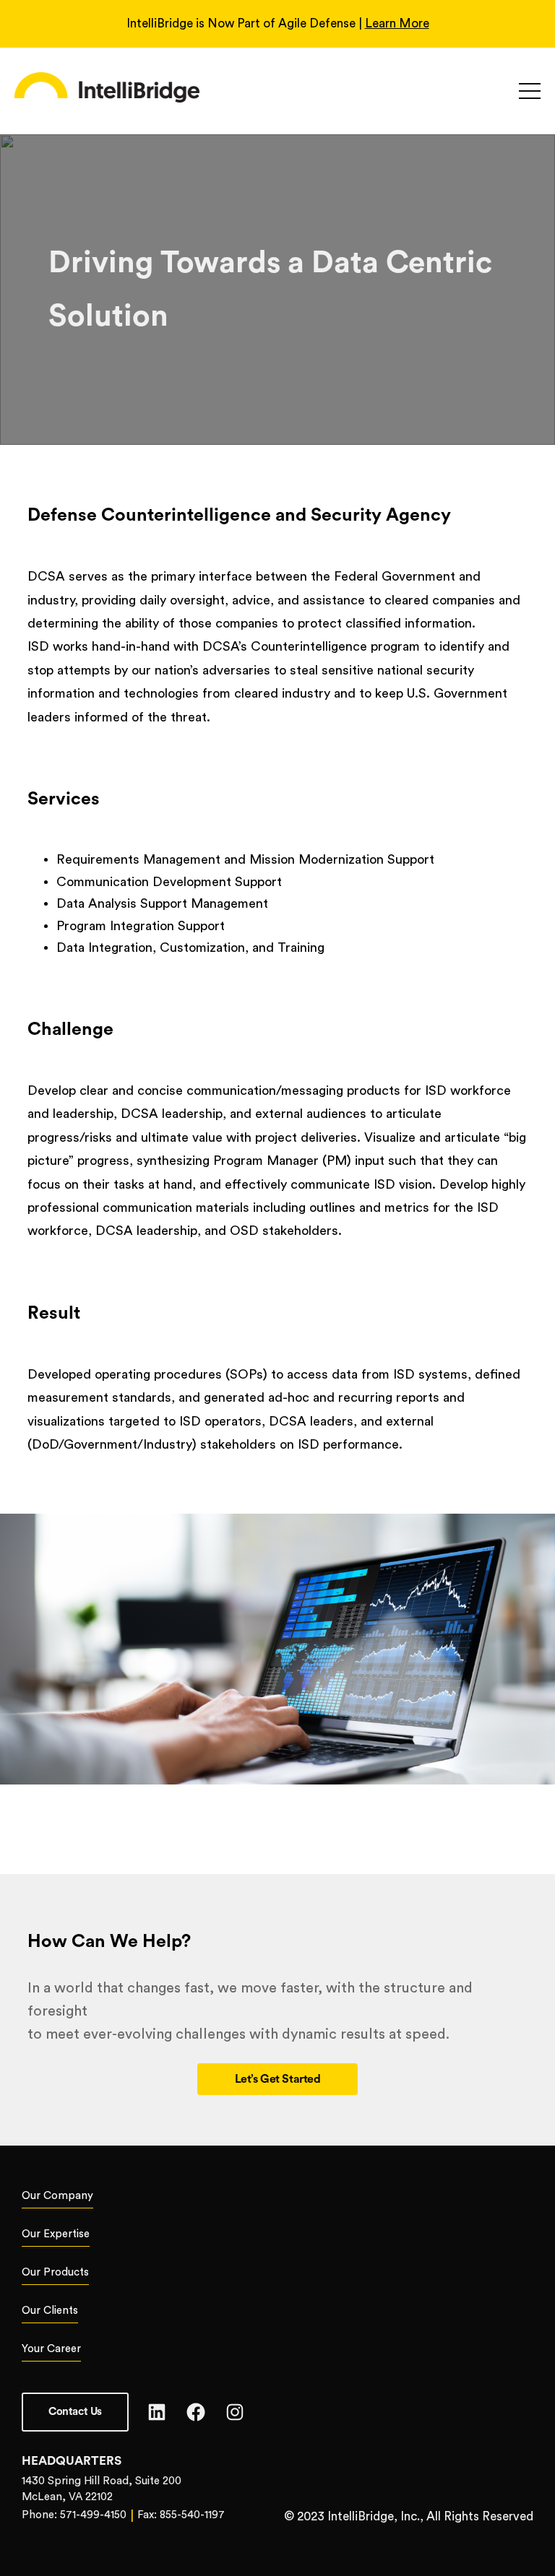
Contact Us (75, 2412)
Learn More (397, 23)
